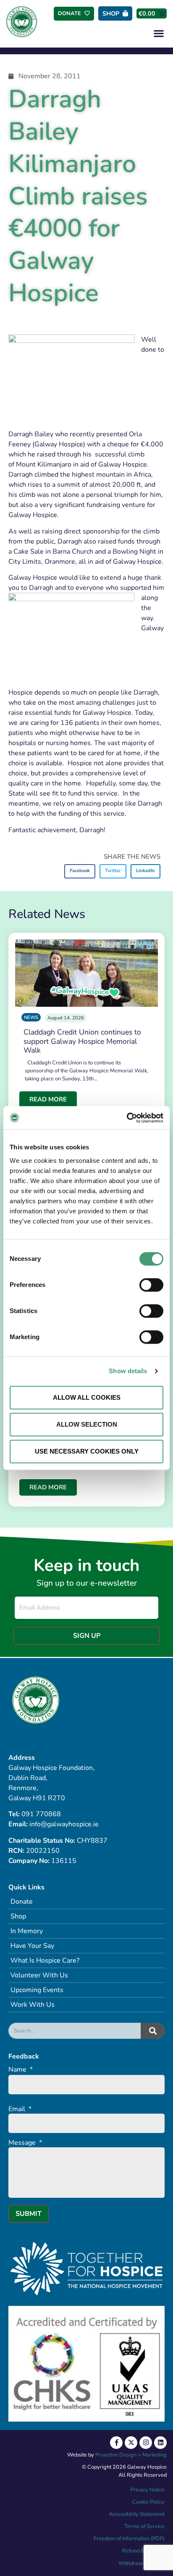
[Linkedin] (160, 2443)
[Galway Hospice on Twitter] (131, 2443)
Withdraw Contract (142, 2563)
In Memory (27, 1931)
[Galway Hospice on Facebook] (116, 2443)
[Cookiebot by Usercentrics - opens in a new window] (127, 1118)
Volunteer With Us (39, 1975)
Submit (29, 2214)
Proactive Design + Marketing (131, 2455)
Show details (128, 1371)
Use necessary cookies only (87, 1451)
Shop (18, 1916)
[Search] (153, 2031)
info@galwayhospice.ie (64, 1824)
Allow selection (87, 1424)
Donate (22, 1902)
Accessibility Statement (137, 2514)
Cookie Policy (148, 2502)
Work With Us (33, 2005)
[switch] (151, 1285)
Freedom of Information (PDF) (129, 2539)
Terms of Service (144, 2526)
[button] (159, 33)
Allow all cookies (87, 1397)
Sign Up (87, 1636)
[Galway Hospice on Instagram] (146, 2443)
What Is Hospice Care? (45, 1961)
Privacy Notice (147, 2490)
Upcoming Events (37, 1990)
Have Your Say (32, 1946)
